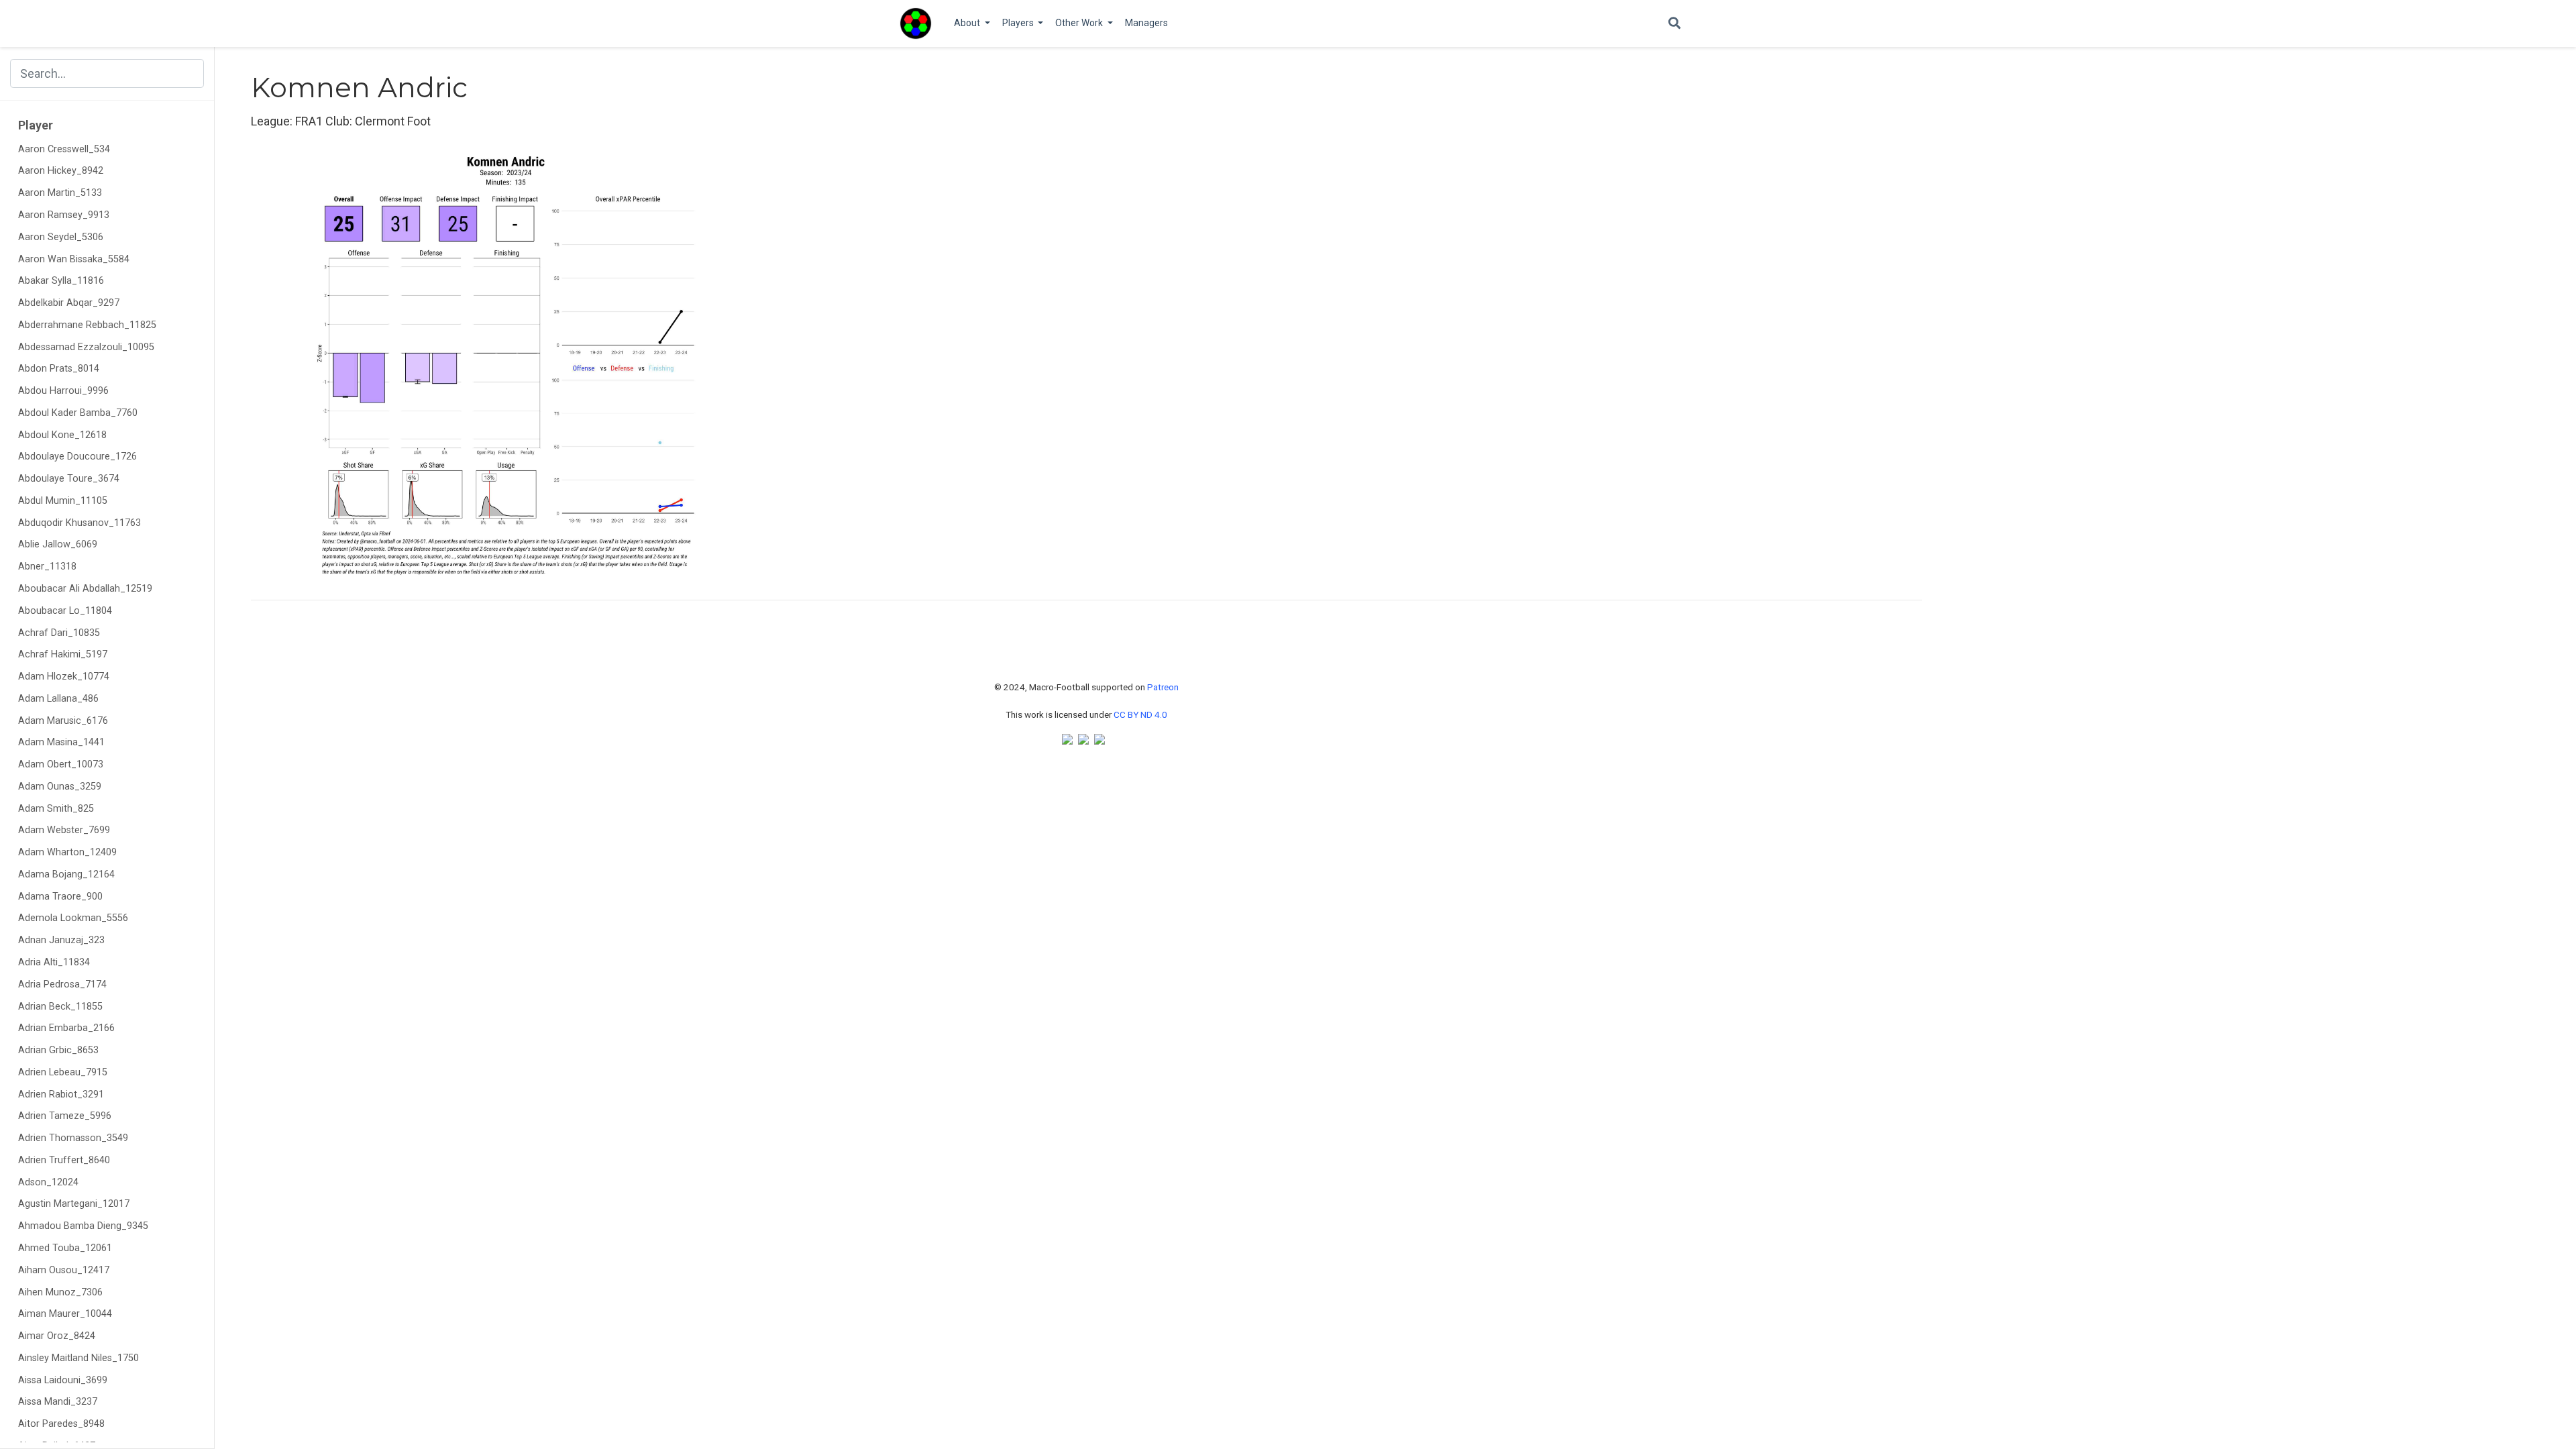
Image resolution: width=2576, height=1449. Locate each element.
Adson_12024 (48, 1182)
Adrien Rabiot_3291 (61, 1094)
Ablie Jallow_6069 (58, 544)
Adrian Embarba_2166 (66, 1028)
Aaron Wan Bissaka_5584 (74, 259)
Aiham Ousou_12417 (64, 1270)
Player (36, 125)
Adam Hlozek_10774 (64, 677)
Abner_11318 (47, 567)
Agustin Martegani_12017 (74, 1204)
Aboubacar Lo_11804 (65, 611)
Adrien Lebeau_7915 (63, 1072)
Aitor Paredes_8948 (61, 1424)
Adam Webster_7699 (64, 830)
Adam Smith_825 (56, 809)
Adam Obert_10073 (61, 764)
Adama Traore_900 (60, 897)
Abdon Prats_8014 (59, 369)
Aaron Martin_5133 (60, 193)
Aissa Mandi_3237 (58, 1402)
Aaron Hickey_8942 (61, 171)
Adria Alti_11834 (54, 962)
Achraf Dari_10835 (59, 633)
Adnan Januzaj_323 (61, 940)
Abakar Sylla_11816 (61, 281)
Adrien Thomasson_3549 (73, 1138)
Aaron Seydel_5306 (61, 237)
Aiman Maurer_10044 (65, 1314)
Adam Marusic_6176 (63, 721)
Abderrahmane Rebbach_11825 (87, 325)
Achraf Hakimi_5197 (63, 654)
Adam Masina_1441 (61, 742)
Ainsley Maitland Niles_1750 (78, 1358)
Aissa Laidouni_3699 (63, 1380)
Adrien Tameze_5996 (65, 1116)
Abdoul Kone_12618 (62, 435)
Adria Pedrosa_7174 (62, 984)
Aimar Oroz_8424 (57, 1336)
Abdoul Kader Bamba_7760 (78, 413)
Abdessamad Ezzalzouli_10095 (86, 347)
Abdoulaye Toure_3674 (69, 479)
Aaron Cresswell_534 (64, 149)
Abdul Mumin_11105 (63, 501)
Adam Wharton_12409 (67, 852)
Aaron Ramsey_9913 (64, 215)
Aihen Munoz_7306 (60, 1292)
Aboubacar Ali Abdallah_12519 (85, 589)
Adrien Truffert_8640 (64, 1160)
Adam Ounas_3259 (60, 787)
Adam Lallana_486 (58, 699)
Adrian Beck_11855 (60, 1007)
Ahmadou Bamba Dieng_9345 (83, 1226)
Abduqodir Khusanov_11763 (79, 523)
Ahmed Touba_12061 (65, 1248)
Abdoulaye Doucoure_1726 (77, 457)
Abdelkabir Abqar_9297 (69, 303)
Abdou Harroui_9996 (63, 391)
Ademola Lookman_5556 (73, 918)
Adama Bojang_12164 (66, 874)
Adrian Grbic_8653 (58, 1050)
